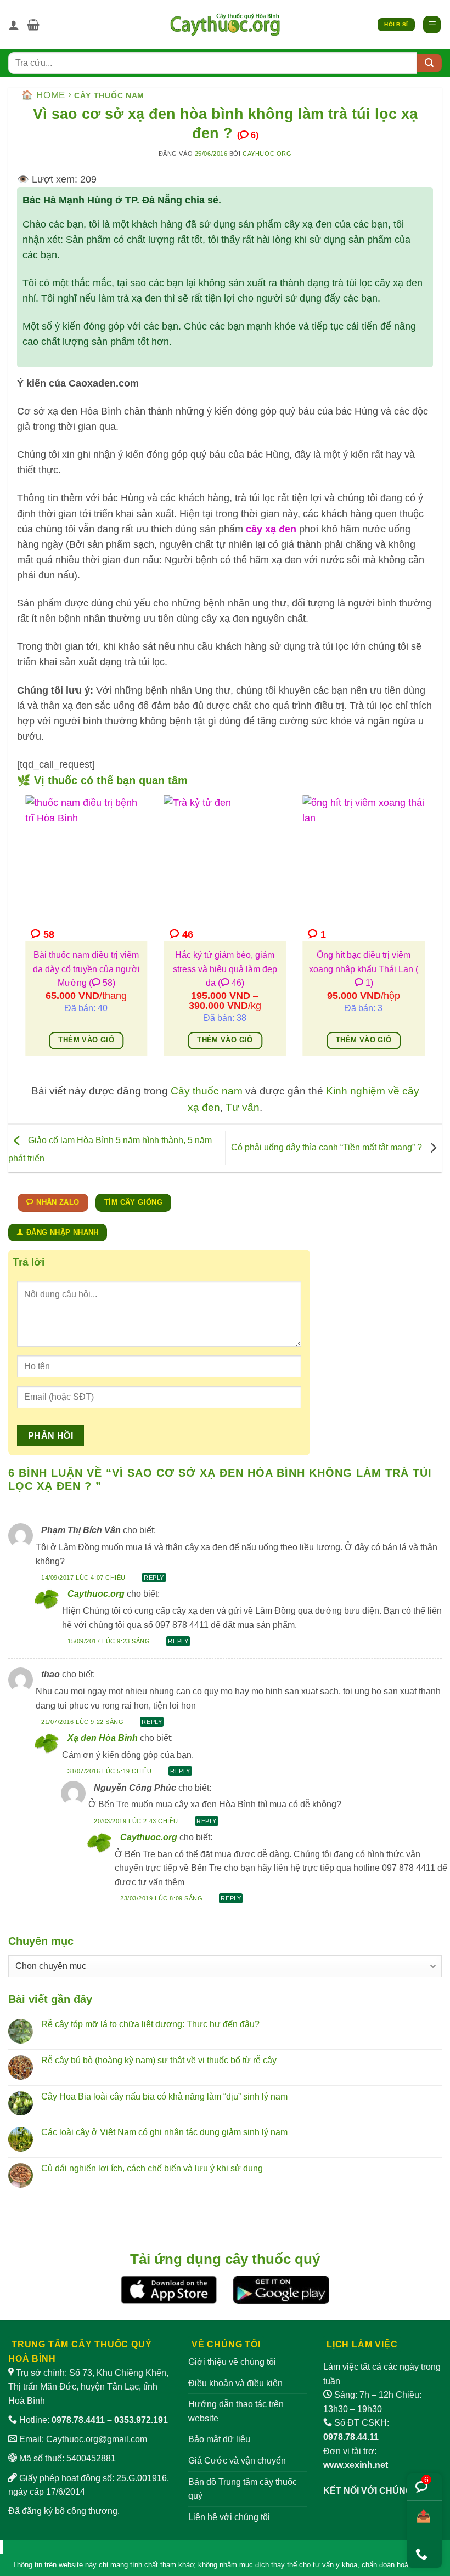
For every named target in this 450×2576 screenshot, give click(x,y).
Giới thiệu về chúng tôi (232, 2362)
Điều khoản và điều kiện (235, 2383)
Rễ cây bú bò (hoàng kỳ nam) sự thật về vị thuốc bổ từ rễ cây (159, 2060)
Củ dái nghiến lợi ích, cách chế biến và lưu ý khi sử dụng (152, 2168)
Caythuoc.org (96, 1594)
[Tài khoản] (14, 25)
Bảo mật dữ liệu (219, 2439)
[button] (33, 25)
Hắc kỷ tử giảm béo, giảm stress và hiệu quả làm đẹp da (225, 969)
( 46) (231, 983)
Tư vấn (243, 1107)
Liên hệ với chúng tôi (229, 2517)
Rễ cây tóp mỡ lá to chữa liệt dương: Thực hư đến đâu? (150, 2024)
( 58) (102, 983)
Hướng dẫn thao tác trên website (236, 2411)
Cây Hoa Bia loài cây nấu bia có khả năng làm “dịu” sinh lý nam (164, 2096)
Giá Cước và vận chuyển (237, 2461)
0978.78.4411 (78, 2420)
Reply (154, 1578)
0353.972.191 (141, 2420)
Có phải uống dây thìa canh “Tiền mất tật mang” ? (328, 1147)
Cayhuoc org (267, 154)
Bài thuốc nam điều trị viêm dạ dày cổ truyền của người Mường (86, 969)
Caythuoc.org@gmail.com (97, 2439)
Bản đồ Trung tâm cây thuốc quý (243, 2489)
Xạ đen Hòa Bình (103, 1738)
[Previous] (23, 933)
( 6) (248, 135)
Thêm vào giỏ (86, 1040)
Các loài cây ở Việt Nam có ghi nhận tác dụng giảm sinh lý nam (164, 2132)
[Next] (427, 933)
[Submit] (429, 63)
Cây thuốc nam (109, 95)
